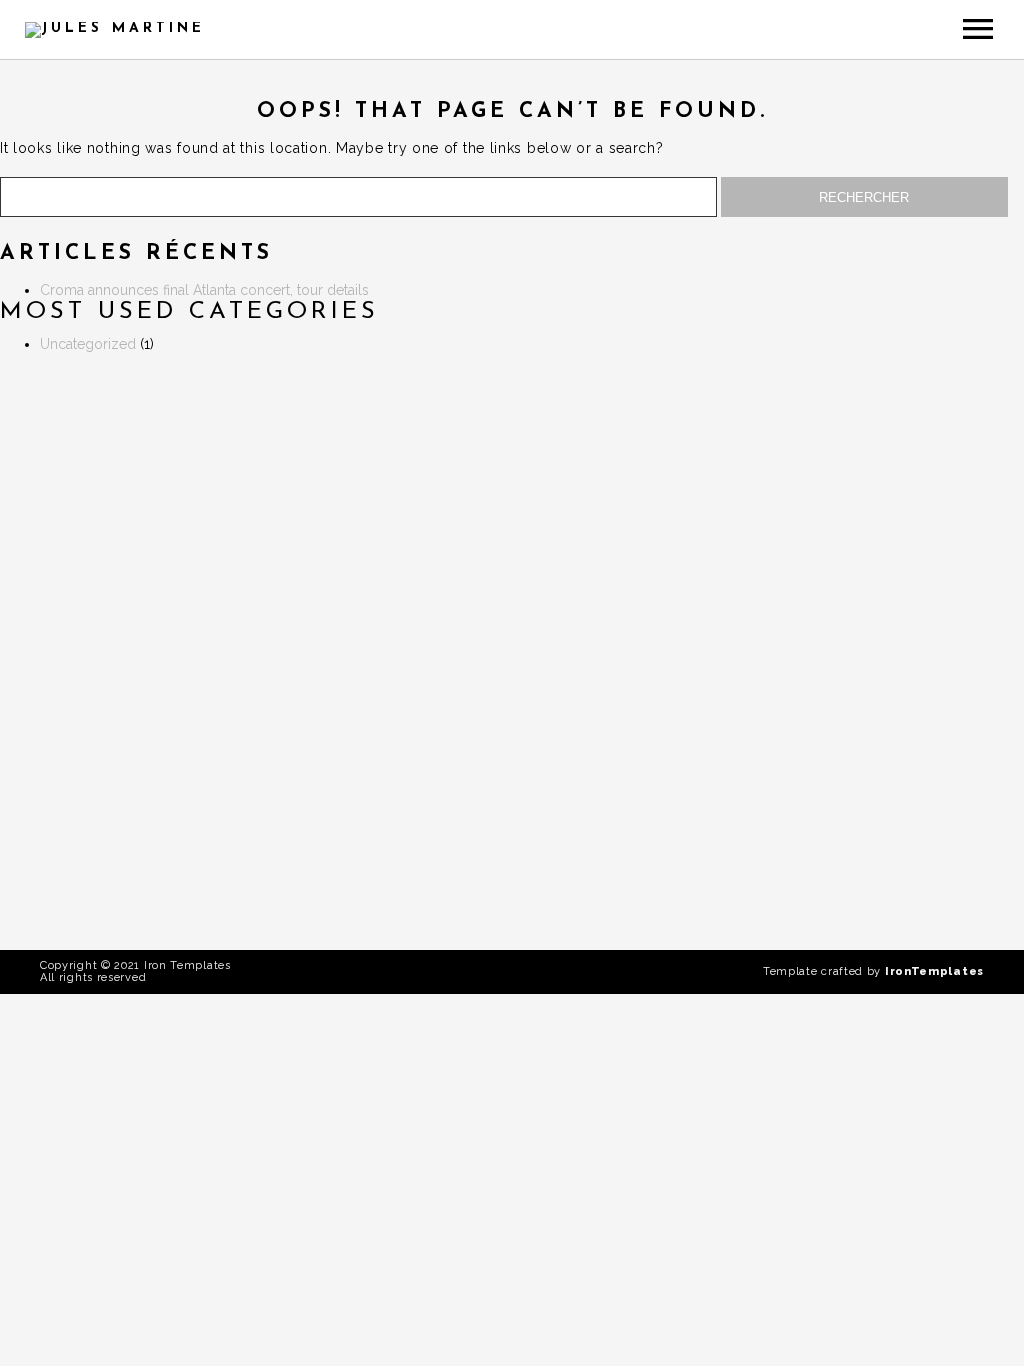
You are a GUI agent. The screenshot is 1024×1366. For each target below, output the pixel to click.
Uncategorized (88, 344)
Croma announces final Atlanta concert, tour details (204, 290)
